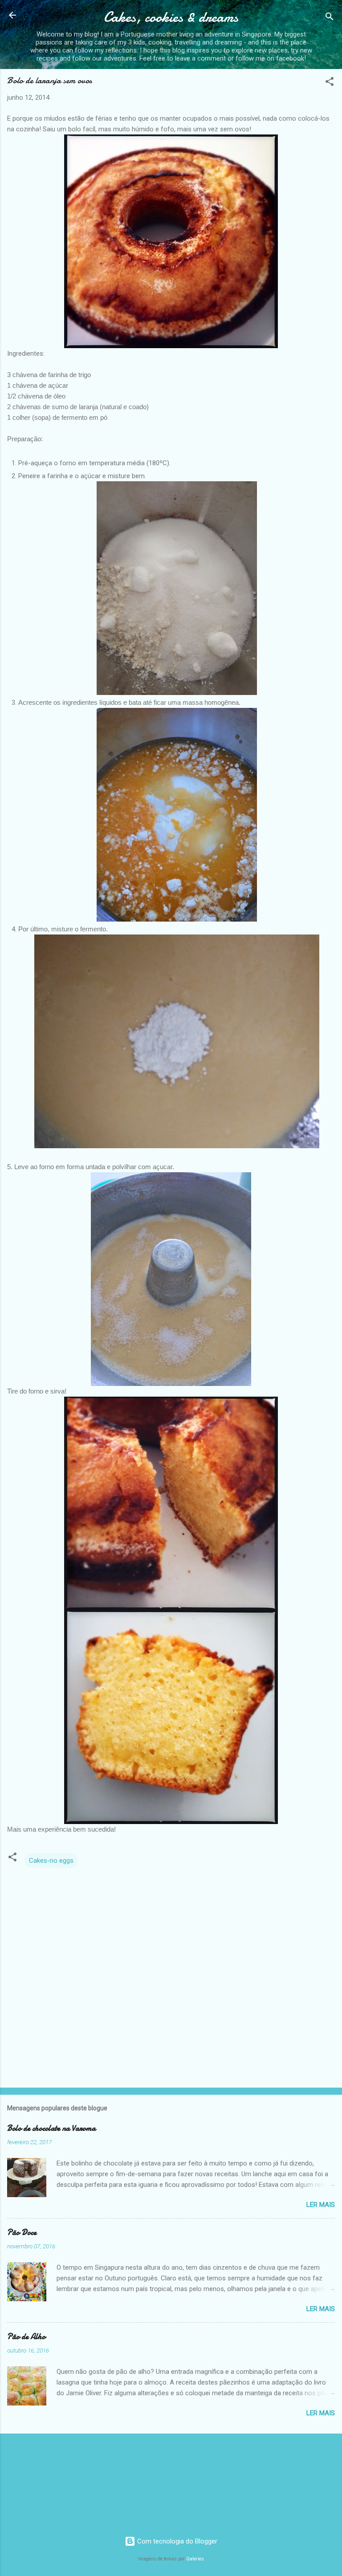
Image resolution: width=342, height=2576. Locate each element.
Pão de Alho (26, 2337)
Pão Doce (22, 2233)
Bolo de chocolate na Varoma (51, 2128)
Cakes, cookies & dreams (171, 17)
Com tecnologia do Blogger (176, 2541)
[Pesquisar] (330, 18)
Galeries (195, 2559)
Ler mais (321, 2205)
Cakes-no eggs (51, 1861)
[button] (330, 83)
